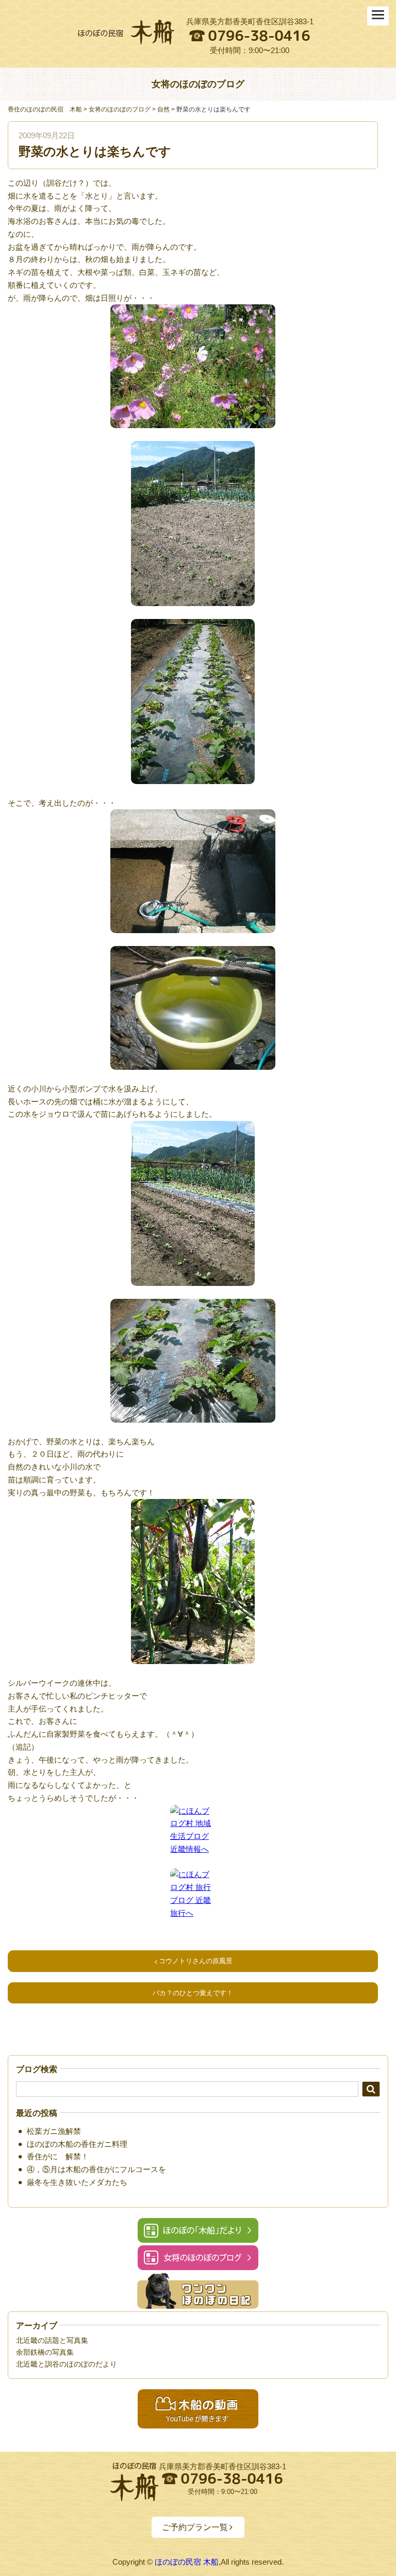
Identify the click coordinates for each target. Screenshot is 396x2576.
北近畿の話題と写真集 (52, 2340)
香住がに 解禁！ (58, 2156)
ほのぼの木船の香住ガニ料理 (77, 2144)
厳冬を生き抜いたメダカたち (77, 2182)
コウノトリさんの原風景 (196, 1961)
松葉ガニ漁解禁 (54, 2131)
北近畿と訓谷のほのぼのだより (67, 2364)
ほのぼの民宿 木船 (187, 2562)
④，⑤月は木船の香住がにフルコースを (96, 2169)
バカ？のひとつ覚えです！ (193, 1993)
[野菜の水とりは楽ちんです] (126, 32)
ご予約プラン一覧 (195, 2527)
